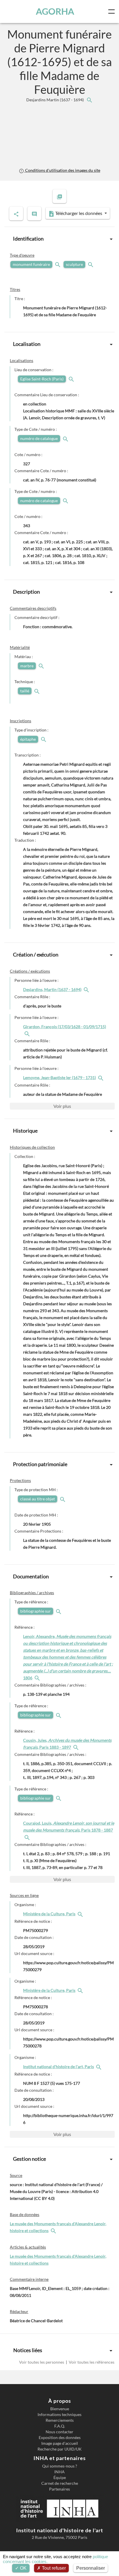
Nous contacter (59, 2432)
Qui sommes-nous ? (60, 2466)
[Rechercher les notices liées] (89, 100)
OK (23, 2568)
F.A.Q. (60, 2426)
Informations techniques (59, 2415)
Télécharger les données (79, 213)
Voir (62, 1106)
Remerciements (60, 2420)
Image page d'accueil (60, 2443)
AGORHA (55, 11)
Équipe (60, 2478)
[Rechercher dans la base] (54, 2231)
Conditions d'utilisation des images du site (62, 170)
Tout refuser (53, 2568)
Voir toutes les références (91, 2362)
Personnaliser (91, 2568)
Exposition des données (60, 2438)
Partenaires (59, 2489)
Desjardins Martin (55, 100)
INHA (59, 2472)
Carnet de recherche (60, 2483)
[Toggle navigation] (113, 12)
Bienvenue (60, 2409)
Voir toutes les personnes (42, 2362)
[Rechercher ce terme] (58, 264)
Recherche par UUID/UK (60, 2449)
